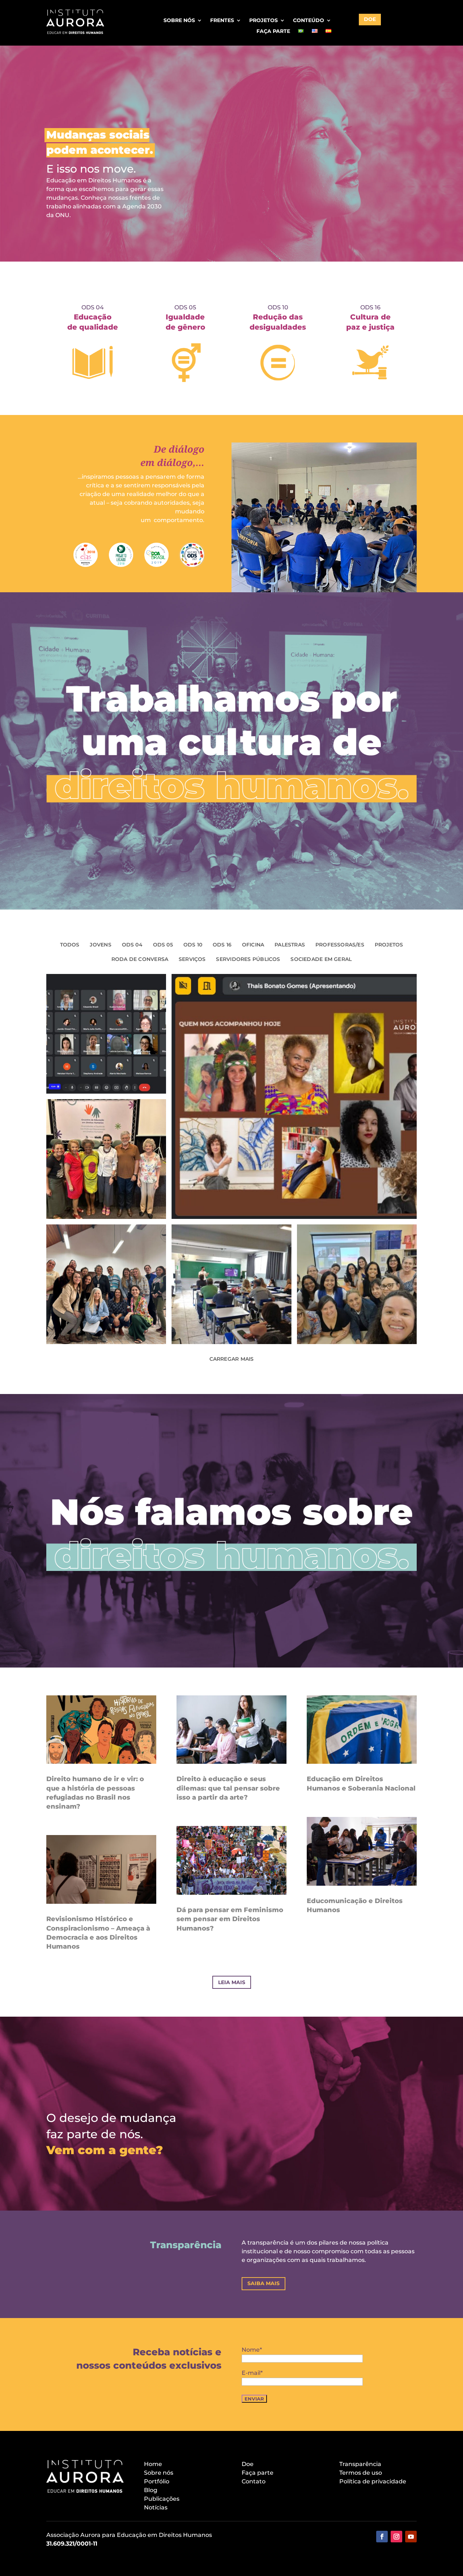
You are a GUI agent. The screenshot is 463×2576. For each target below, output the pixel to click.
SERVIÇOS (192, 959)
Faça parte (273, 31)
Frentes (222, 21)
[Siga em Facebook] (382, 2537)
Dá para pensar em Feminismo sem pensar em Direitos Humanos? (230, 1919)
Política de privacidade (373, 2481)
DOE (370, 19)
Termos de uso (361, 2473)
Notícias (156, 2507)
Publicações (162, 2499)
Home (153, 2464)
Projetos (264, 21)
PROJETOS (389, 945)
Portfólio (157, 2481)
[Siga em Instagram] (396, 2537)
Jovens (100, 945)
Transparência (360, 2464)
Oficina (253, 945)
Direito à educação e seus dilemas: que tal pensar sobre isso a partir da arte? (228, 1788)
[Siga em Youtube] (411, 2537)
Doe (248, 2464)
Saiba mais (264, 2283)
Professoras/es (340, 945)
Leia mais (232, 1982)
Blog (151, 2490)
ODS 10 (193, 945)
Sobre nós (179, 21)
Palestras (290, 945)
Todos (70, 945)
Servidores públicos (248, 959)
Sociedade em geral (321, 959)
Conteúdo (309, 21)
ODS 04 (132, 945)
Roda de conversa (140, 959)
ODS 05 (163, 945)
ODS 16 (222, 945)
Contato (254, 2481)
